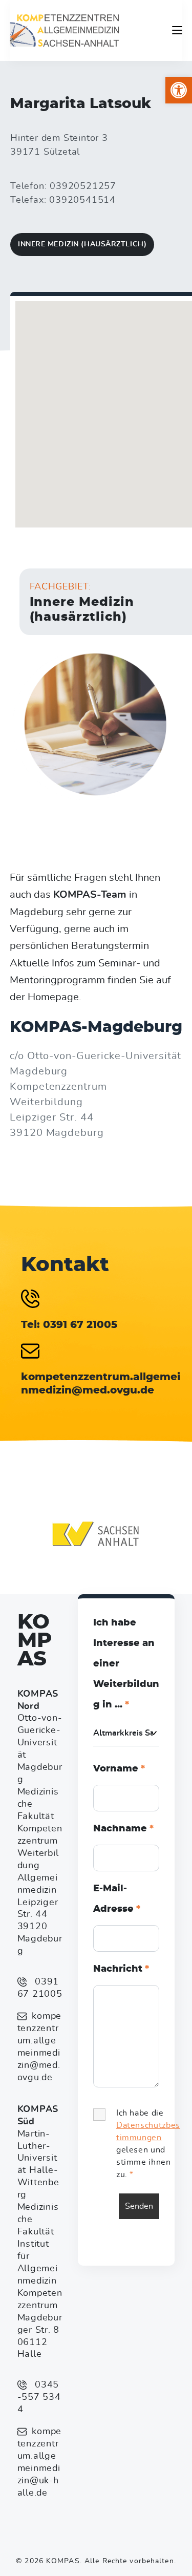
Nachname (123, 1829)
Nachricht (121, 1969)
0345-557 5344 (39, 2397)
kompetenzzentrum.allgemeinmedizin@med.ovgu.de (39, 2047)
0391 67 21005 (40, 1988)
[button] (179, 90)
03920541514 (82, 200)
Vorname (119, 1769)
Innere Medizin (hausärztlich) (82, 244)
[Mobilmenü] (177, 30)
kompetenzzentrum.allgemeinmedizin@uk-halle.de (39, 2462)
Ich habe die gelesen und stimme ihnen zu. (148, 2144)
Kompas (35, 1641)
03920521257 (83, 186)
